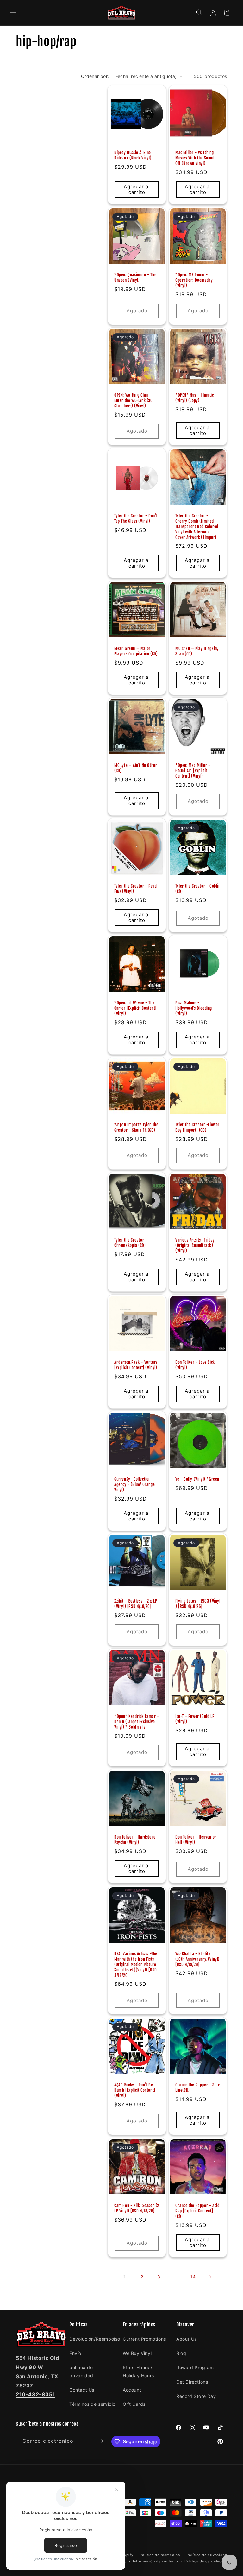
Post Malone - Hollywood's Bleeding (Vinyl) (194, 1008)
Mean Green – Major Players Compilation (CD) (136, 651)
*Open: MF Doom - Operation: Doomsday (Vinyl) (194, 280)
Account (132, 2390)
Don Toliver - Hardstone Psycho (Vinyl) (135, 1840)
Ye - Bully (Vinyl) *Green (197, 1479)
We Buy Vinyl (137, 2353)
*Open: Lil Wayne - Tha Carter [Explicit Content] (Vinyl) (135, 1008)
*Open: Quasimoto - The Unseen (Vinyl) (135, 277)
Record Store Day (196, 2396)
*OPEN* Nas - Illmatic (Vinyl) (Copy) (195, 398)
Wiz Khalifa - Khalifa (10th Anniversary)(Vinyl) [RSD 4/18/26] (197, 1959)
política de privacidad (81, 2371)
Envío (75, 2353)
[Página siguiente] (210, 2277)
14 (193, 2277)
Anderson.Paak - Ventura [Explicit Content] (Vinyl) (136, 1365)
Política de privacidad (207, 2555)
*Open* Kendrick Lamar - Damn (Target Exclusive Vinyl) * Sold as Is (137, 1722)
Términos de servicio (92, 2404)
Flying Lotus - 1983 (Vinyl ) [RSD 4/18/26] (198, 1604)
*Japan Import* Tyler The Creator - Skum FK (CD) (136, 1127)
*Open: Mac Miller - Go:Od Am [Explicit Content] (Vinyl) (193, 771)
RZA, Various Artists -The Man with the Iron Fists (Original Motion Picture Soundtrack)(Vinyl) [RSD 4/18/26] (136, 1965)
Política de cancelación (206, 2561)
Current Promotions (144, 2339)
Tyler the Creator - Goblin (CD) (198, 889)
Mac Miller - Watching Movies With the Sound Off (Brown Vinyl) (195, 158)
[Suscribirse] (101, 2441)
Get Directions (192, 2382)
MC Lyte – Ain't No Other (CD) (136, 768)
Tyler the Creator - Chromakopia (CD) (131, 1243)
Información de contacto (156, 2561)
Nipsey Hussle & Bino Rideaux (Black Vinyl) (133, 155)
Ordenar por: (95, 76)
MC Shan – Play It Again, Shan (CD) (197, 651)
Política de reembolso (160, 2555)
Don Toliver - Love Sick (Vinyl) (195, 1365)
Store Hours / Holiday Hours (138, 2371)
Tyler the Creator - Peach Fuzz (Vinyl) (136, 889)
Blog (181, 2353)
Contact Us (82, 2390)
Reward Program (195, 2367)
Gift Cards (134, 2404)
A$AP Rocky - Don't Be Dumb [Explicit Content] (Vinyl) (135, 2090)
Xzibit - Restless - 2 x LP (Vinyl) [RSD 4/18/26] (136, 1604)
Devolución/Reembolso (95, 2339)
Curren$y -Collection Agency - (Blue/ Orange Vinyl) (134, 1484)
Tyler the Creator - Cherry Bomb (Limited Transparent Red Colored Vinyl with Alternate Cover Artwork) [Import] (197, 527)
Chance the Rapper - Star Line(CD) (197, 2088)
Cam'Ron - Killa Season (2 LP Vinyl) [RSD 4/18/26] (137, 2208)
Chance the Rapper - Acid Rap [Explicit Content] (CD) (197, 2211)
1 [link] (125, 2277)
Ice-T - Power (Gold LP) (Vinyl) (196, 1719)
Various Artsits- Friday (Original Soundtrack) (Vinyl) (195, 1245)
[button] (13, 13)
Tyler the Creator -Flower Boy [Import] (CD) (197, 1127)
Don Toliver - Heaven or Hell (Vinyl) (196, 1840)
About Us (187, 2339)
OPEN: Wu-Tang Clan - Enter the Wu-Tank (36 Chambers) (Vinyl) (134, 400)
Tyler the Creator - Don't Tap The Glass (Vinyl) (136, 518)
